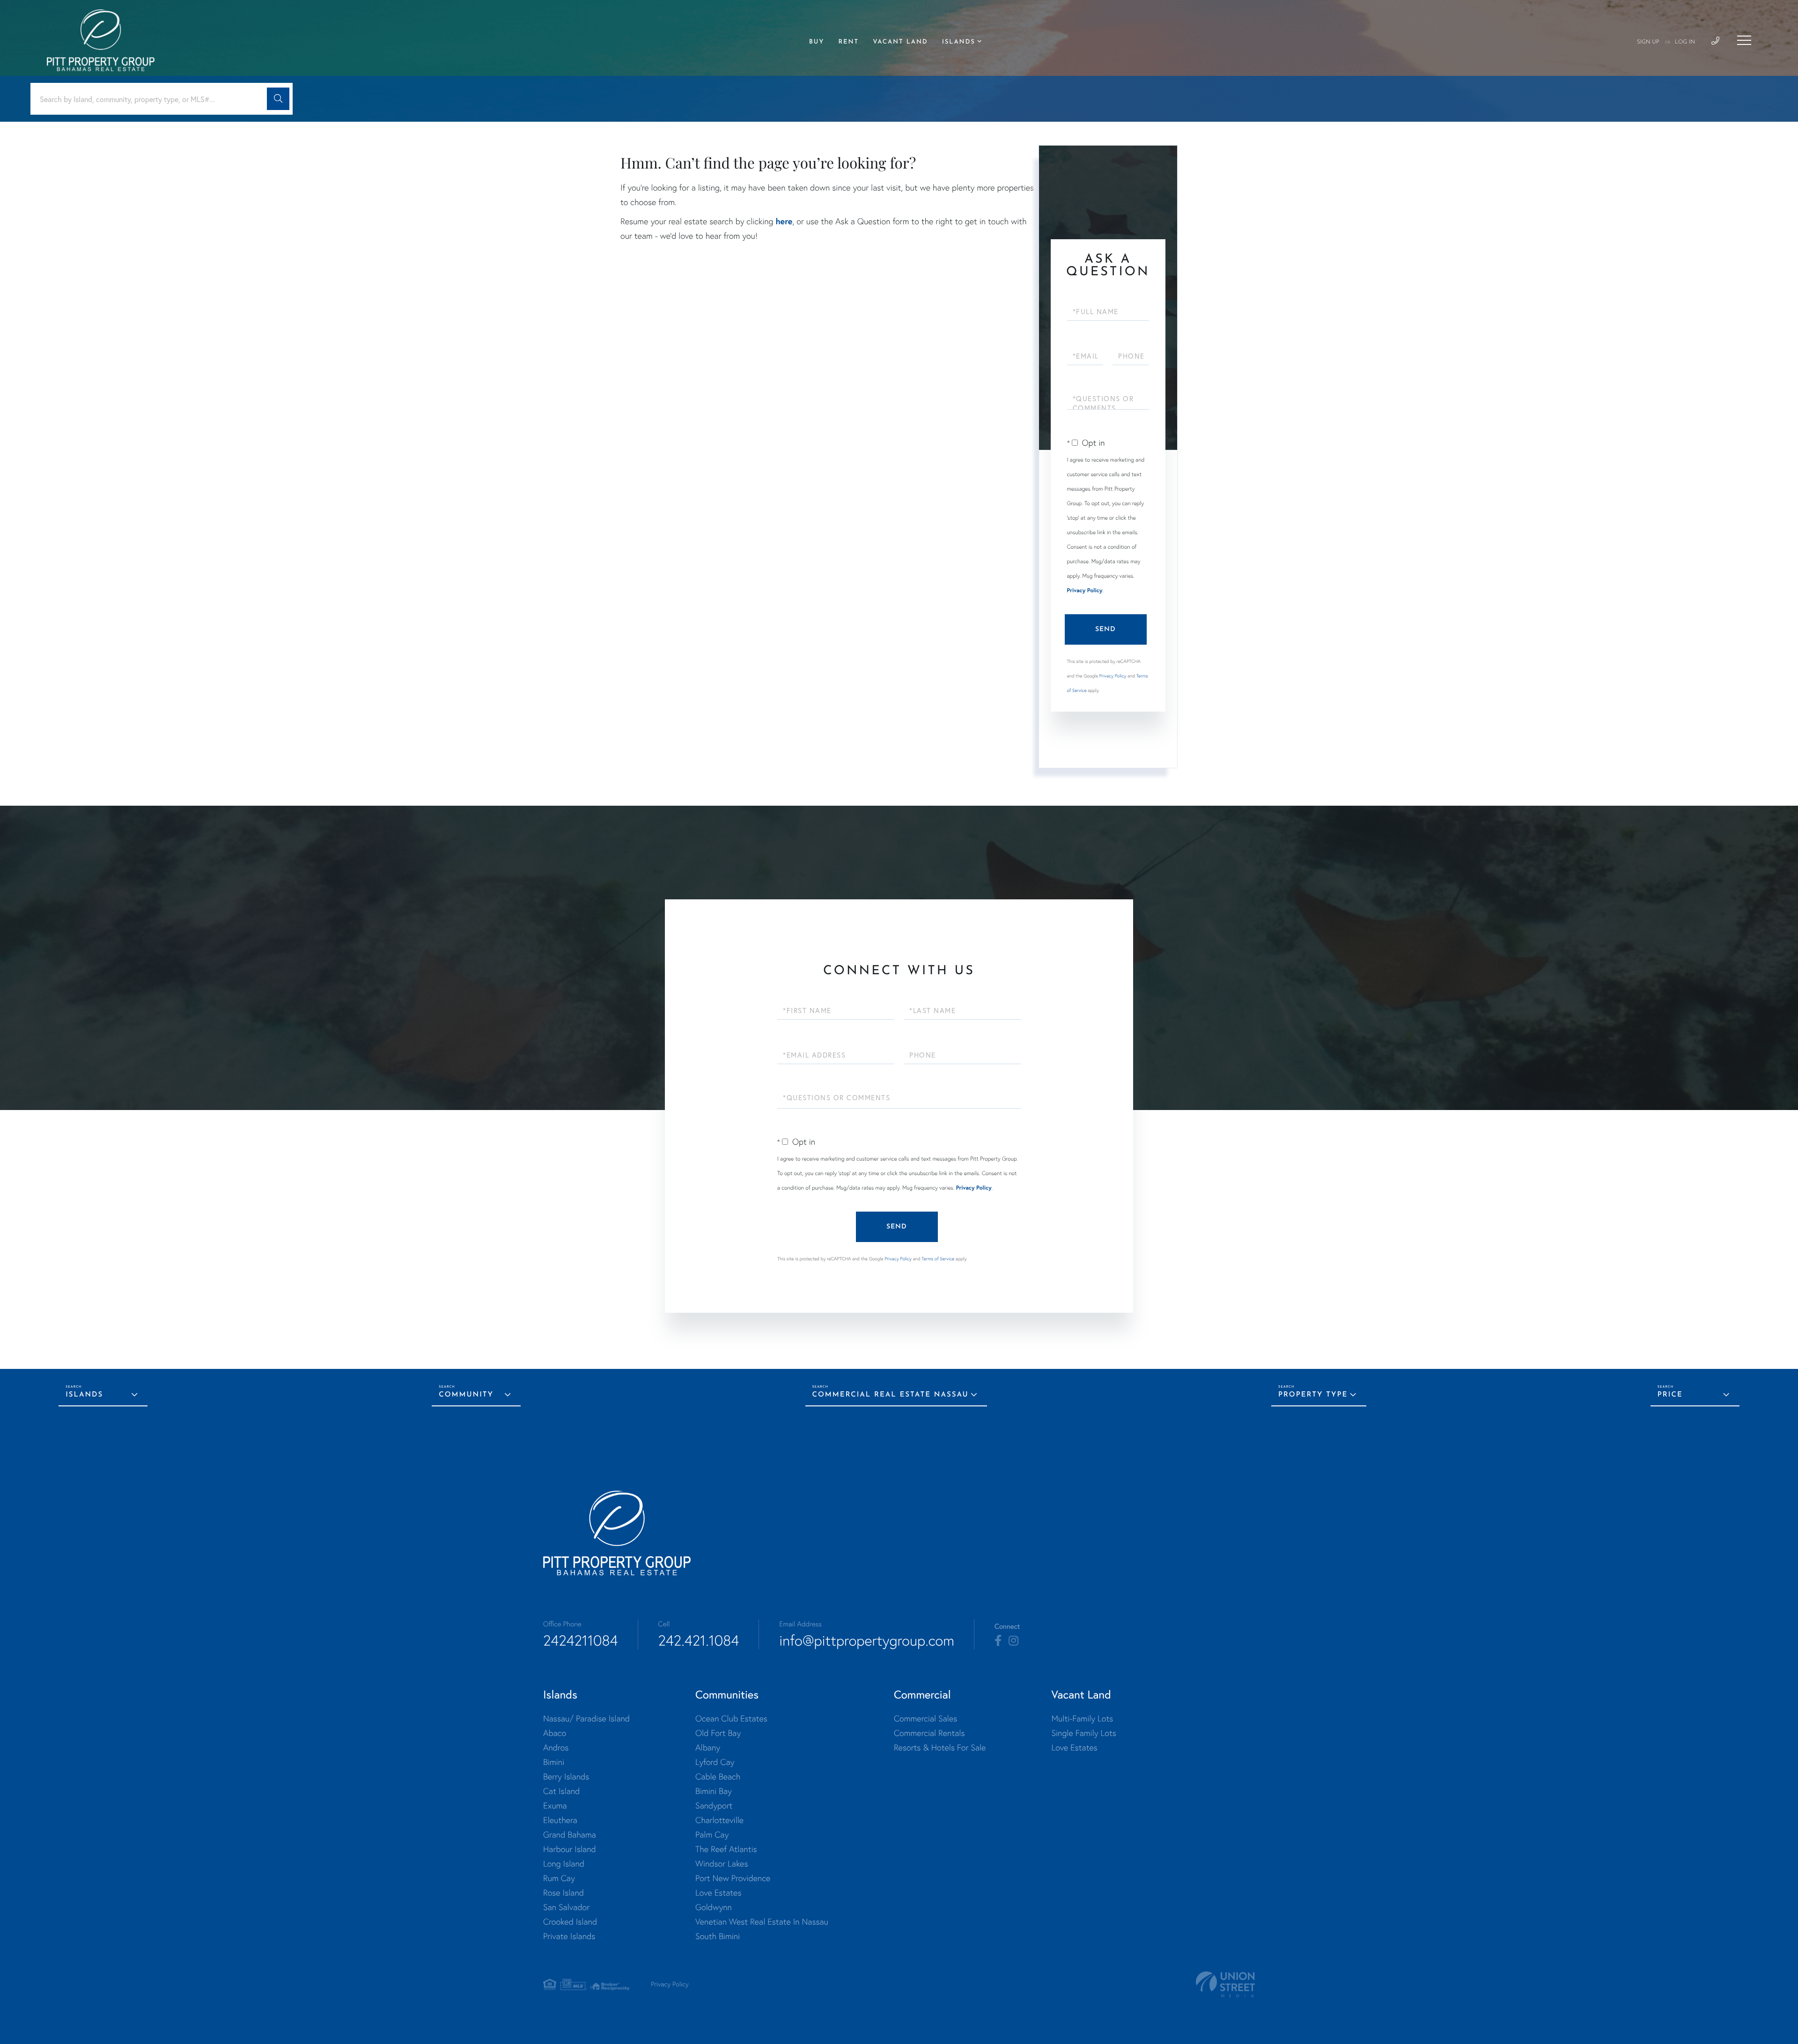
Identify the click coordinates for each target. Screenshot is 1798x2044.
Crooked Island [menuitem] (570, 1922)
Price (1670, 1395)
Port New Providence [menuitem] (733, 1878)
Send (1105, 629)
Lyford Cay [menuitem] (715, 1762)
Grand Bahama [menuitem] (570, 1834)
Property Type (1313, 1395)
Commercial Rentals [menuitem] (929, 1733)
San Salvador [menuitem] (566, 1907)
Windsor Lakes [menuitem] (722, 1864)
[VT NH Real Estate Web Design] (1225, 1984)
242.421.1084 (699, 1640)
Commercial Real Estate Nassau (891, 1395)
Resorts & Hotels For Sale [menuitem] (940, 1747)
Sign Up (1648, 42)
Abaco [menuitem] (555, 1733)
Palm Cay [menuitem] (712, 1834)
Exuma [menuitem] (555, 1805)
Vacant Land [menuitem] (900, 42)
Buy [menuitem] (817, 42)
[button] (278, 99)
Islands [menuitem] (959, 42)
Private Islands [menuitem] (569, 1936)
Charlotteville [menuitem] (719, 1820)
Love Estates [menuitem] (718, 1893)
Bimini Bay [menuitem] (714, 1791)
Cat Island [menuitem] (561, 1791)
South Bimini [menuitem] (718, 1936)
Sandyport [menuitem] (714, 1805)
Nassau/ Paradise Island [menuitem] (586, 1718)
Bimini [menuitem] (554, 1762)
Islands (84, 1395)
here (784, 221)
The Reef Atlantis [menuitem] (726, 1849)
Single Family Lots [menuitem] (1083, 1733)
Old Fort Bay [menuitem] (718, 1733)
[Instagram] (1013, 1641)
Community (466, 1395)
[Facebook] (998, 1641)
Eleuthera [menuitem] (560, 1820)
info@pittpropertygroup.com (867, 1640)
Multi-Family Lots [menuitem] (1082, 1718)
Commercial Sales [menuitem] (925, 1718)
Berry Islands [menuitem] (566, 1776)
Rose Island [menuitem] (564, 1893)
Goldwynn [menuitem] (714, 1907)
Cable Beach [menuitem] (718, 1776)
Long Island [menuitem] (564, 1864)
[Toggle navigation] (1744, 40)
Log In (1685, 42)
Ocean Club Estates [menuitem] (731, 1718)
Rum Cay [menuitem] (559, 1878)
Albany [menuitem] (708, 1747)
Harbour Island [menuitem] (570, 1849)
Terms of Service (938, 1259)
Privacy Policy (1085, 591)
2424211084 (581, 1640)
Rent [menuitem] (848, 42)
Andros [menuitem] (556, 1747)
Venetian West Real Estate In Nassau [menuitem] (762, 1922)
